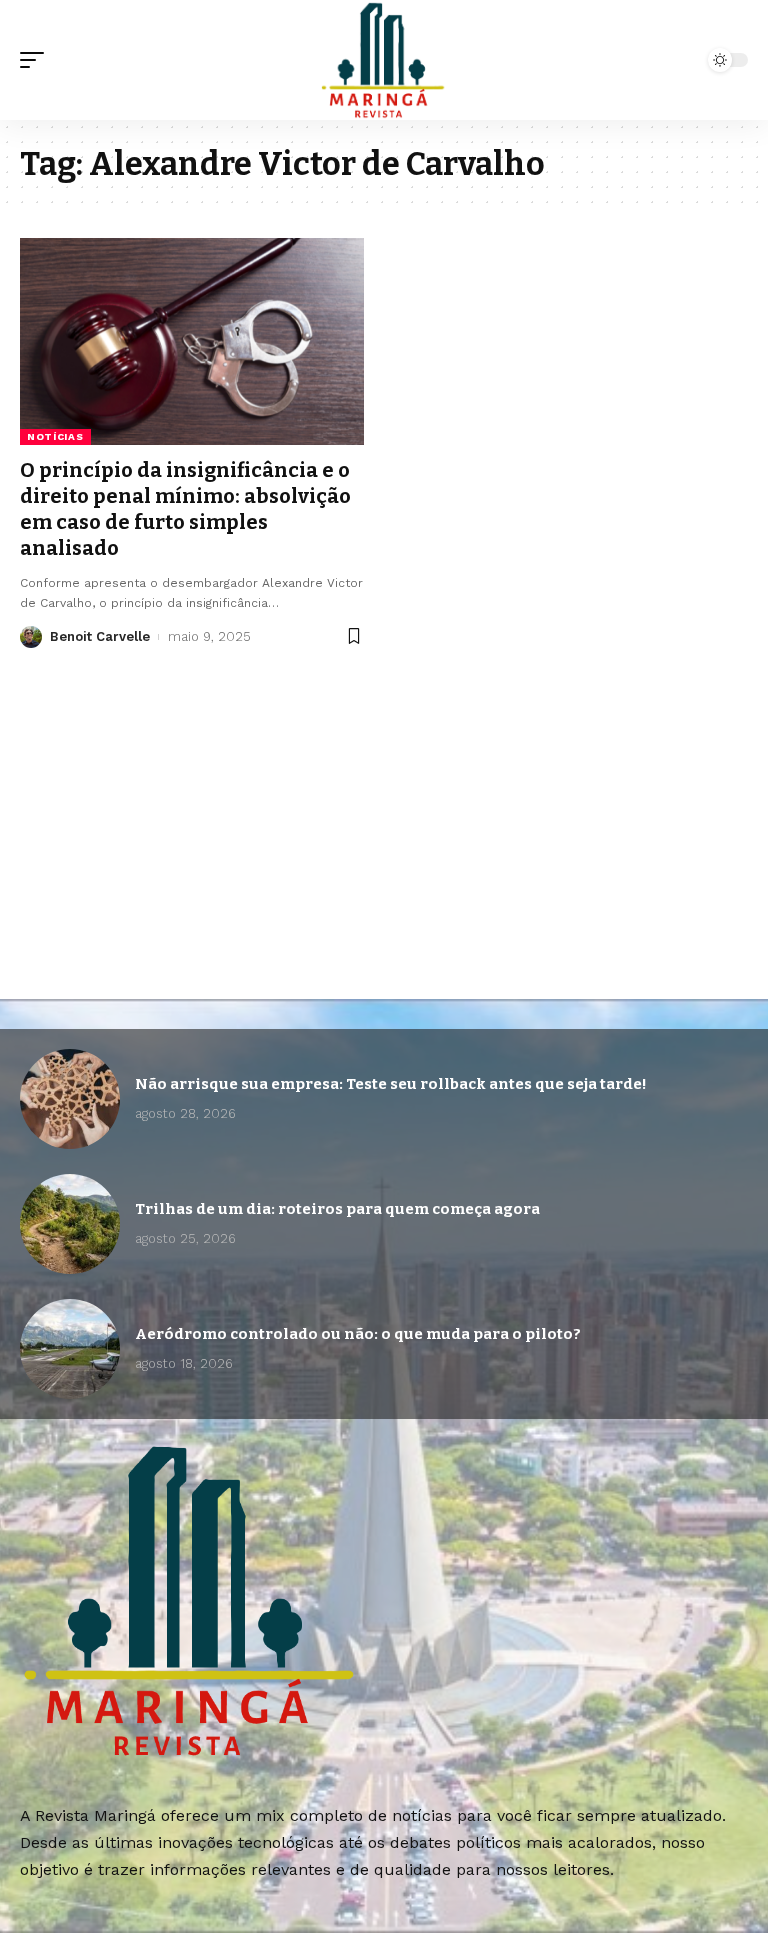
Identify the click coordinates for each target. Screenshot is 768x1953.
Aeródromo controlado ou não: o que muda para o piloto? (358, 1334)
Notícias (55, 436)
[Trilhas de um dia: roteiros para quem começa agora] (70, 1224)
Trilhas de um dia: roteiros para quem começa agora (337, 1209)
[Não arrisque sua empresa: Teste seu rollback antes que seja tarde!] (70, 1099)
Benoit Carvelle (100, 636)
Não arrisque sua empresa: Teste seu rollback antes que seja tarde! (391, 1084)
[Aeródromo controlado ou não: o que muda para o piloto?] (70, 1349)
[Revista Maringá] (384, 60)
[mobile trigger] (37, 60)
